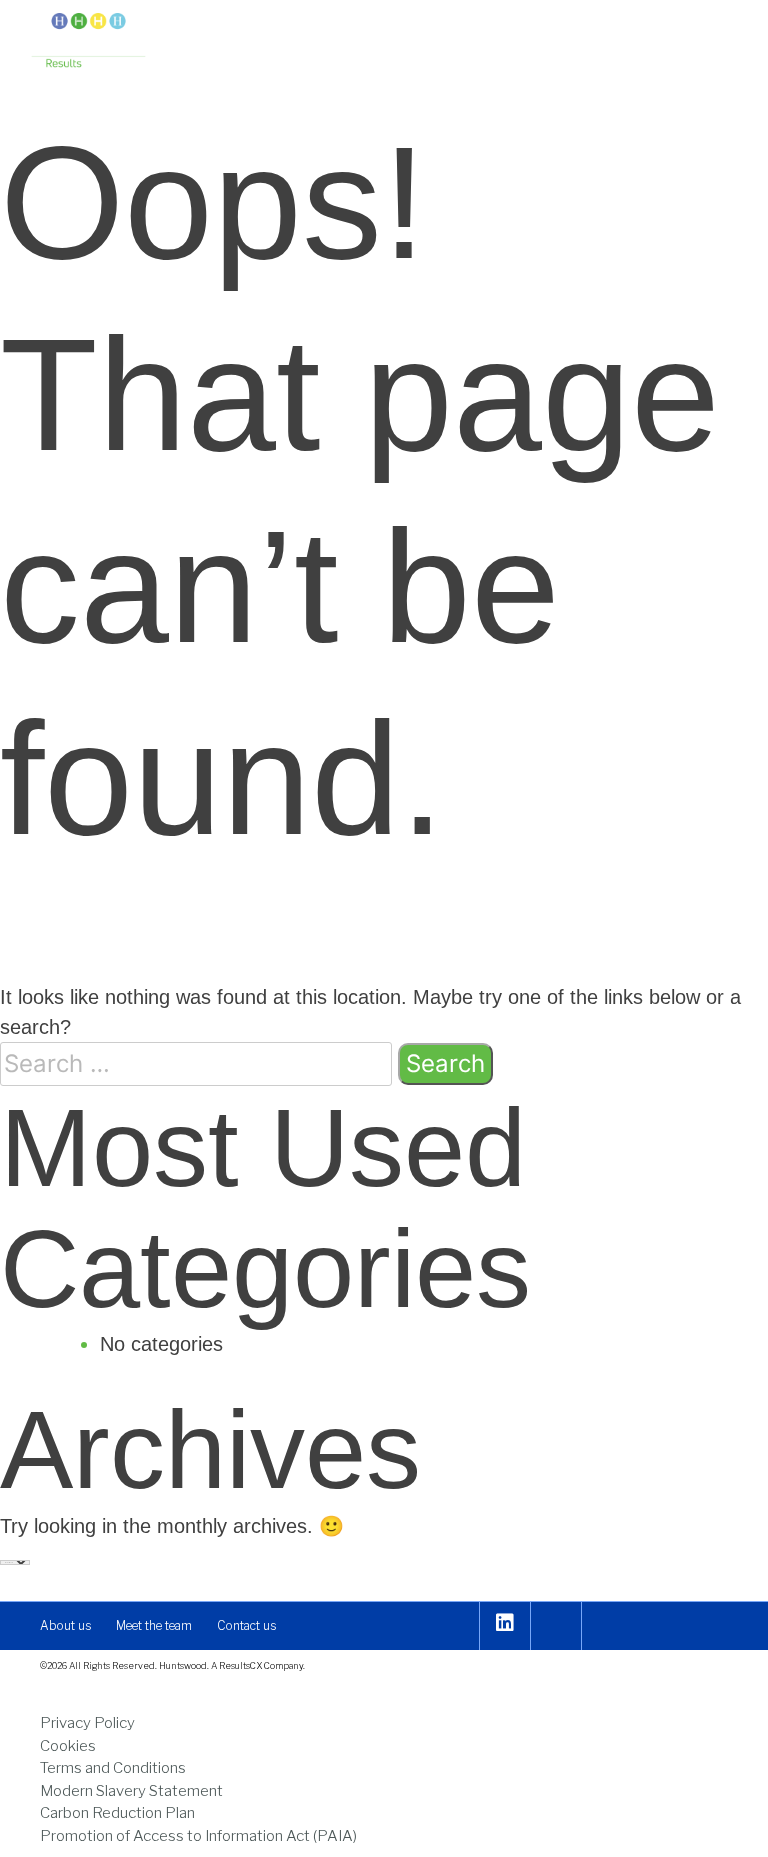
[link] (88, 42)
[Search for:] (196, 1064)
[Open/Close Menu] (720, 32)
